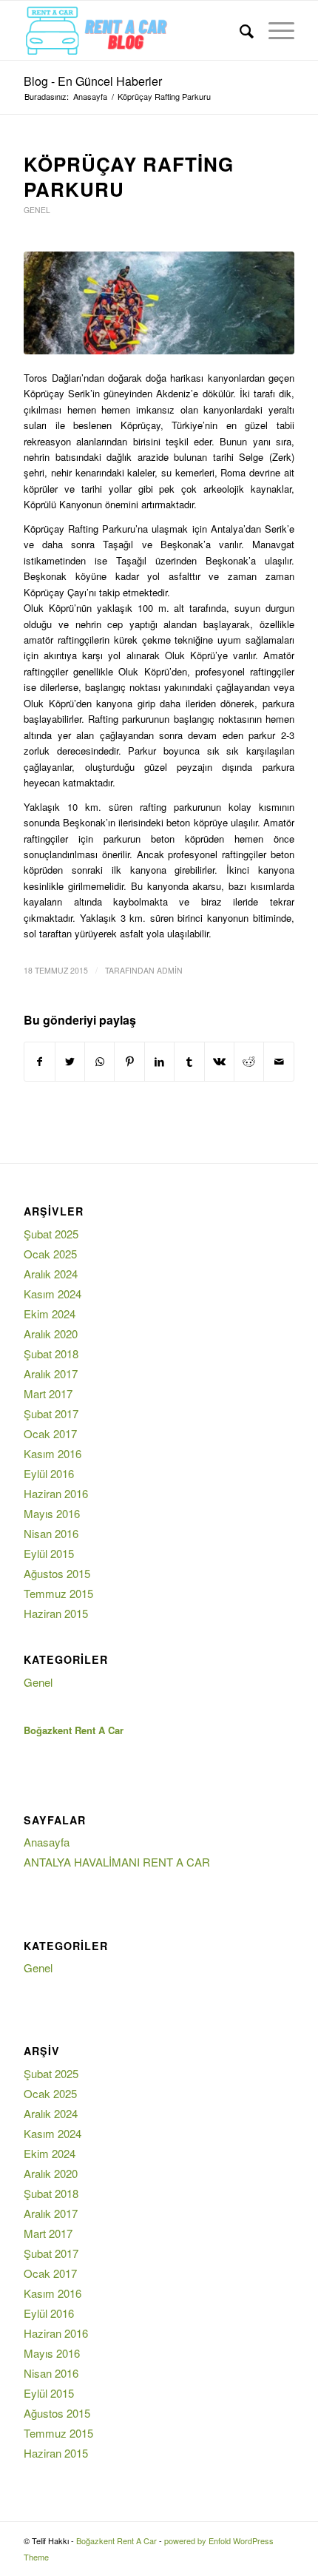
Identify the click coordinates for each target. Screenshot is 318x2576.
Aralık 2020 (51, 1333)
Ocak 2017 (50, 1433)
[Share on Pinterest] (129, 1062)
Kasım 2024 (53, 1294)
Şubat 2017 (51, 1413)
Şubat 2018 (51, 1353)
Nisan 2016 (51, 1533)
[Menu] (274, 30)
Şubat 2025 (51, 1234)
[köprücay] (159, 303)
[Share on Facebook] (39, 1062)
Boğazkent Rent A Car (116, 2540)
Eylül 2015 (49, 1553)
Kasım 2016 (53, 1453)
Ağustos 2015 (57, 1573)
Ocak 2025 (50, 1254)
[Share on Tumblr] (189, 1062)
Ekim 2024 (50, 1314)
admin (170, 970)
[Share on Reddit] (249, 1062)
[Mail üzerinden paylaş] (279, 1062)
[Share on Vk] (219, 1062)
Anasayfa (47, 1842)
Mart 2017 (48, 1393)
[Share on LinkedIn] (159, 1062)
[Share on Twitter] (70, 1062)
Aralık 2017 (51, 1373)
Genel (37, 210)
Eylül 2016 (49, 1473)
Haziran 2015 (56, 1613)
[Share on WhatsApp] (99, 1062)
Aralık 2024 (51, 1274)
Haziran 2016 (56, 1493)
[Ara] (239, 30)
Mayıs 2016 (52, 1513)
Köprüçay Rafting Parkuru (129, 176)
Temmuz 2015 (58, 1593)
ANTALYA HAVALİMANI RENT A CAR (117, 1862)
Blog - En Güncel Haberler (93, 81)
